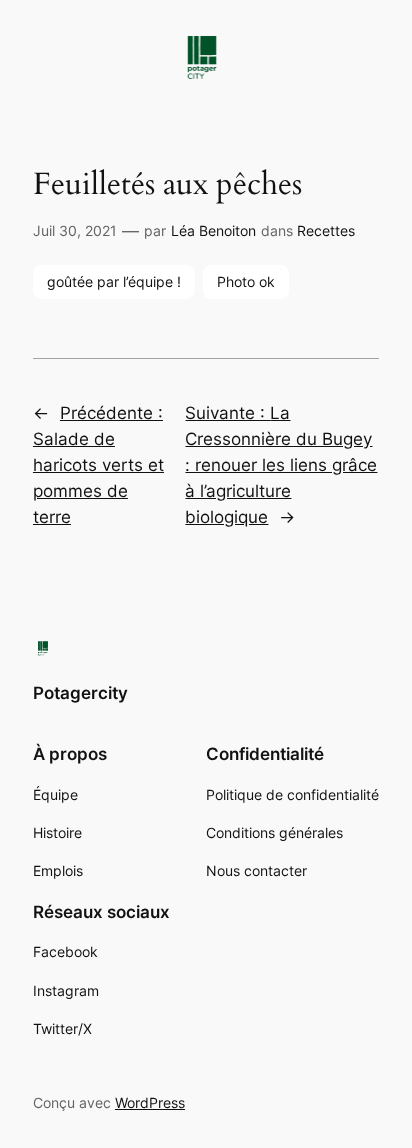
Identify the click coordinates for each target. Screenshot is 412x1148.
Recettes (326, 230)
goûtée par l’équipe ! (114, 281)
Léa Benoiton (213, 230)
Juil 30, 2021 (75, 230)
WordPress (150, 1102)
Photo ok (246, 281)
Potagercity (80, 693)
